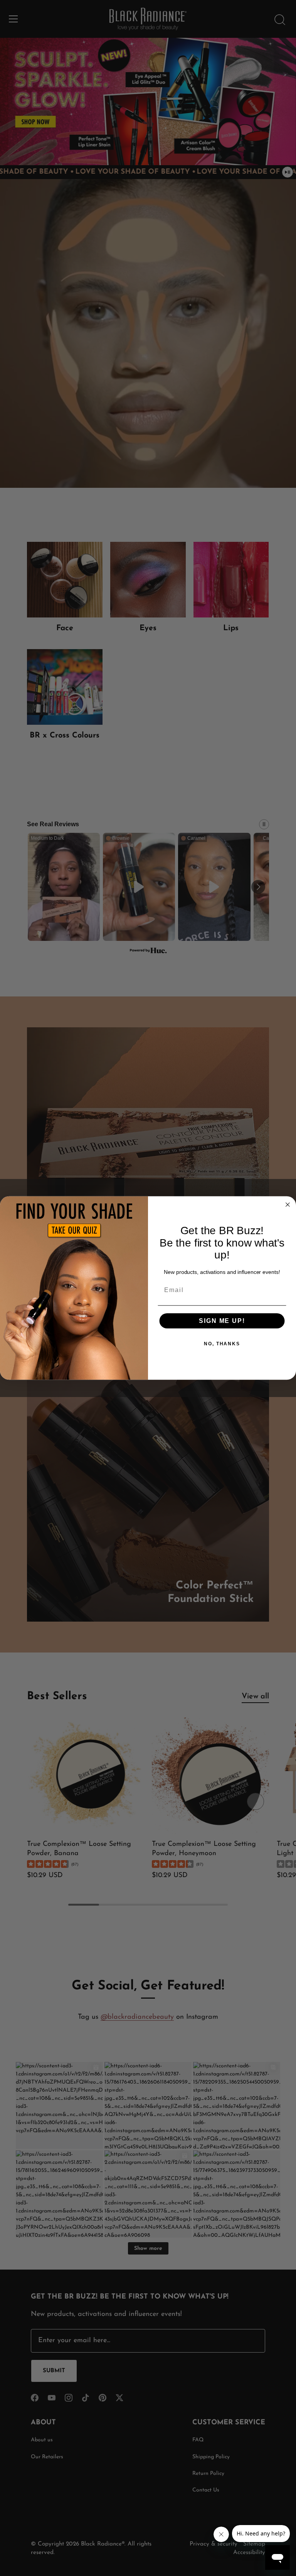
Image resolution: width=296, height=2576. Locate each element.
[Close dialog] (288, 1205)
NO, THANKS (222, 1344)
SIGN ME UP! (222, 1321)
